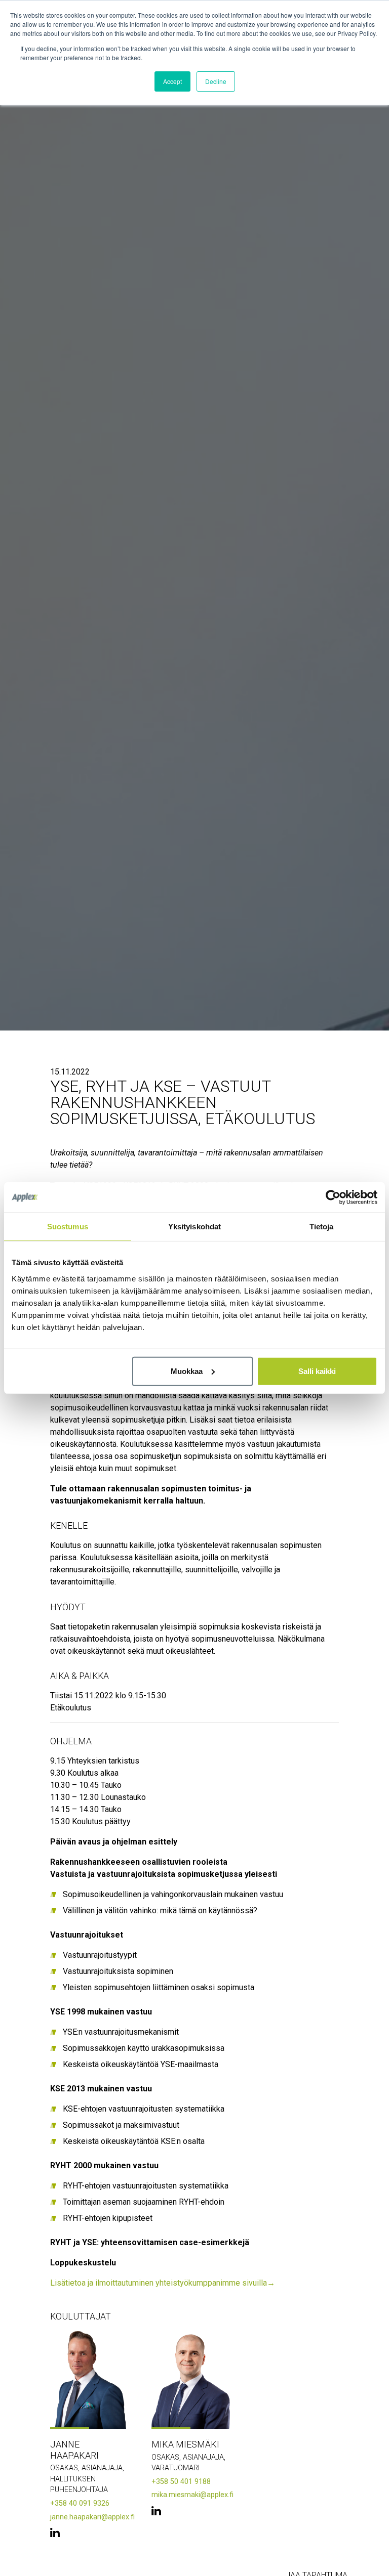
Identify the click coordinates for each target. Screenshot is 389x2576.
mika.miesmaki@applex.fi (192, 2495)
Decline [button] (216, 81)
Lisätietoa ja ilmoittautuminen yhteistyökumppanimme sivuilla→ (163, 2283)
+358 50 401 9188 (181, 2482)
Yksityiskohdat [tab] (194, 1227)
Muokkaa (187, 1371)
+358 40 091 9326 (80, 2503)
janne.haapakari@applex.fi (92, 2517)
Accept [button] (172, 81)
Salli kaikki (317, 1371)
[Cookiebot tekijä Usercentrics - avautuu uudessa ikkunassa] (333, 1197)
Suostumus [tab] (68, 1227)
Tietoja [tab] (322, 1227)
